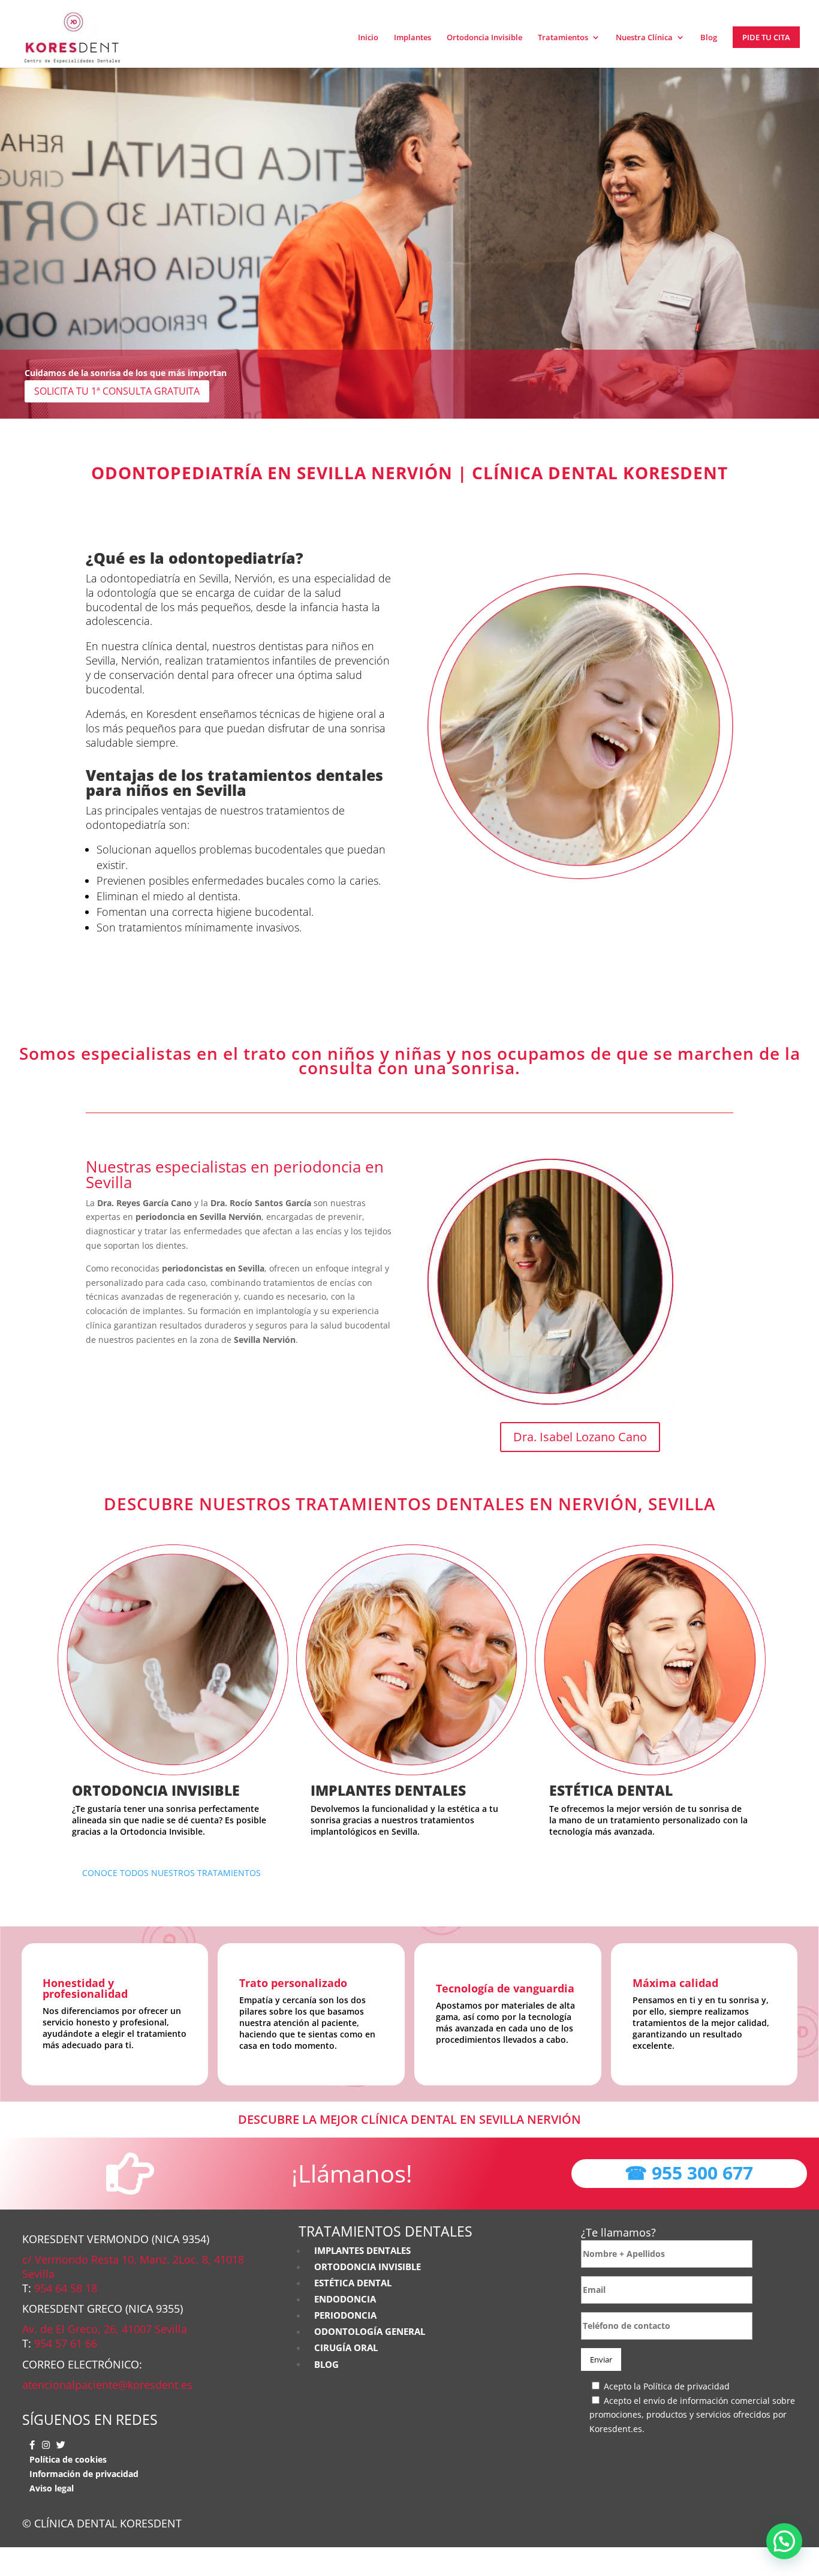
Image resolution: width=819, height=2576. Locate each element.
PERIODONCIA (345, 2315)
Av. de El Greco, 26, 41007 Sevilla (105, 2329)
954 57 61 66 (66, 2343)
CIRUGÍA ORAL (346, 2348)
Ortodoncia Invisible (484, 38)
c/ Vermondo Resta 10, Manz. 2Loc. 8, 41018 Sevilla (133, 2267)
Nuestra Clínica (644, 38)
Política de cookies (68, 2459)
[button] (784, 2541)
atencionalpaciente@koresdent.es (107, 2385)
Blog (709, 38)
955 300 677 (689, 2173)
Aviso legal (52, 2488)
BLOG (326, 2364)
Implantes (412, 38)
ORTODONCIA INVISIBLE (156, 1790)
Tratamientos (563, 38)
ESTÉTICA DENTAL (611, 1790)
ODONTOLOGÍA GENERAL (369, 2332)
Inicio (368, 38)
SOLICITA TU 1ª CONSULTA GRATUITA (117, 391)
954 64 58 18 (66, 2288)
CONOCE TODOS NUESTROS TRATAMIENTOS (171, 1873)
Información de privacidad (84, 2474)
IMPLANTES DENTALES (388, 1790)
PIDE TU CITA (766, 37)
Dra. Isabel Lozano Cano (580, 1437)
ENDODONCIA (345, 2299)
